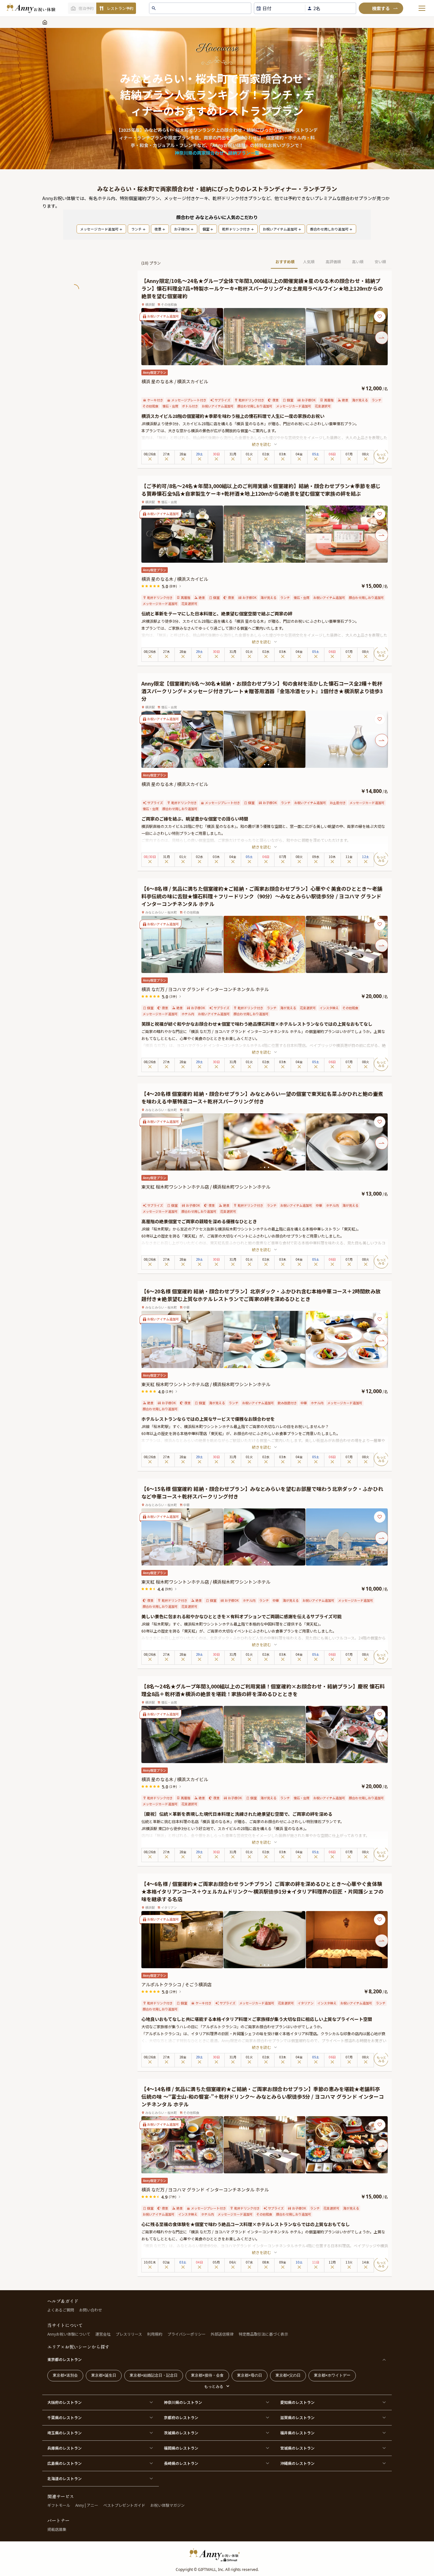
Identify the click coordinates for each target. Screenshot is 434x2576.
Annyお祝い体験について (69, 2334)
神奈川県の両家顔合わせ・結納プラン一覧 (217, 153)
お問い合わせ (91, 2310)
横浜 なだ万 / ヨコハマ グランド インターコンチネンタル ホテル (205, 989)
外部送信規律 (222, 2334)
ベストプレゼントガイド (124, 2505)
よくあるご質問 (61, 2310)
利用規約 (155, 2334)
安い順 (380, 262)
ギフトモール (59, 2505)
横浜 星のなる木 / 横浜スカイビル (175, 381)
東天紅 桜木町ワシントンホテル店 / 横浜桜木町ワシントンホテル (206, 1187)
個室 (206, 229)
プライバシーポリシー (186, 2334)
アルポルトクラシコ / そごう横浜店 (176, 1984)
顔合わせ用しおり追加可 (329, 229)
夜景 (158, 229)
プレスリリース (129, 2334)
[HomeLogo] (217, 2555)
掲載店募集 (57, 2529)
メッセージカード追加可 (99, 229)
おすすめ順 (285, 262)
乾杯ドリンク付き (236, 229)
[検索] (381, 8)
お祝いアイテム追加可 (280, 229)
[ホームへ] (31, 8)
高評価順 (333, 262)
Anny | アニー (87, 2505)
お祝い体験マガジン (167, 2505)
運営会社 (103, 2334)
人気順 (309, 262)
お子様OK (182, 229)
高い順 (358, 262)
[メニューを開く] (422, 8)
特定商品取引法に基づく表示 (263, 2334)
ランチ (136, 229)
